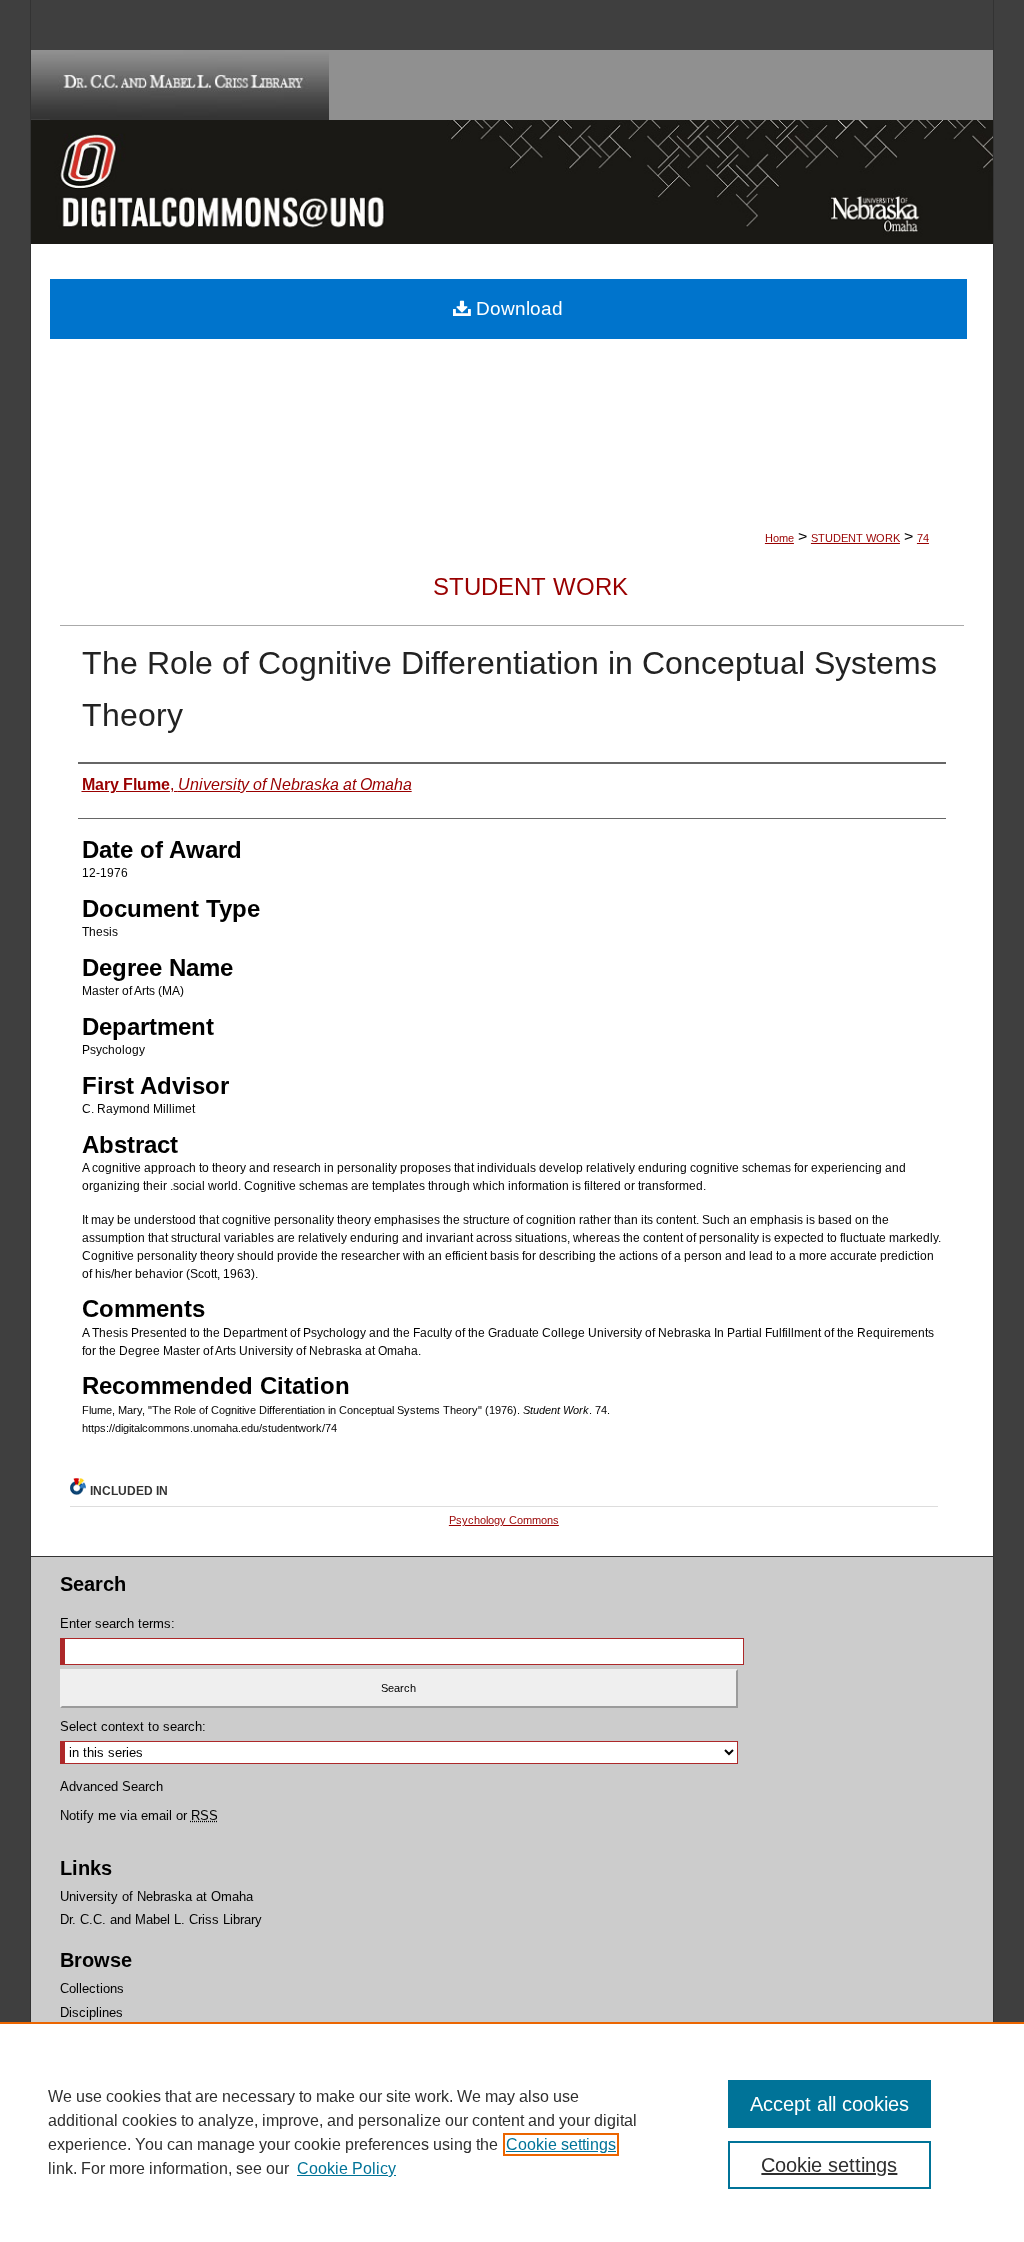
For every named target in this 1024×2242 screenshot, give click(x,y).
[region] (512, 2132)
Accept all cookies (829, 2104)
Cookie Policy (346, 2168)
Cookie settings (561, 2144)
